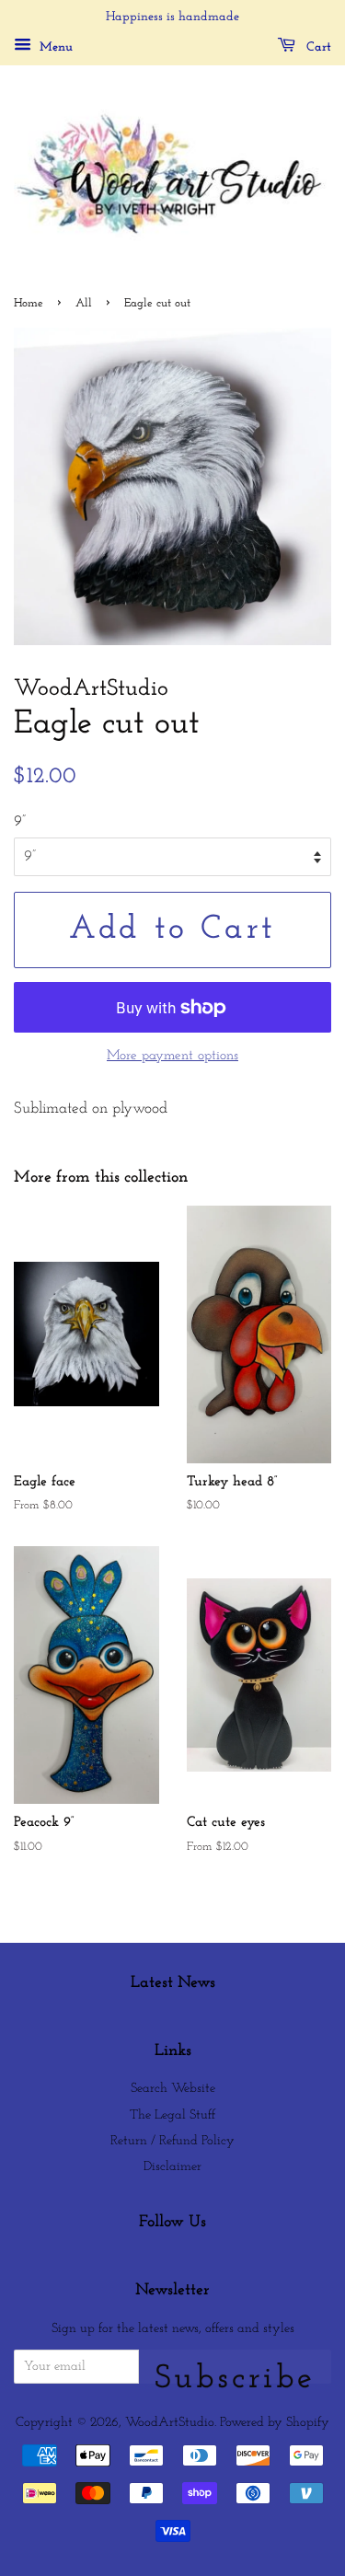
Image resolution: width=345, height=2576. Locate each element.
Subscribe (235, 2373)
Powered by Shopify (275, 2423)
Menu (54, 47)
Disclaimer (172, 2167)
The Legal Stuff (172, 2115)
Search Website (173, 2089)
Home (29, 303)
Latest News (173, 1983)
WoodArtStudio (170, 2423)
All (84, 303)
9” (20, 821)
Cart (317, 47)
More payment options (172, 1056)
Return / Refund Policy (172, 2141)
